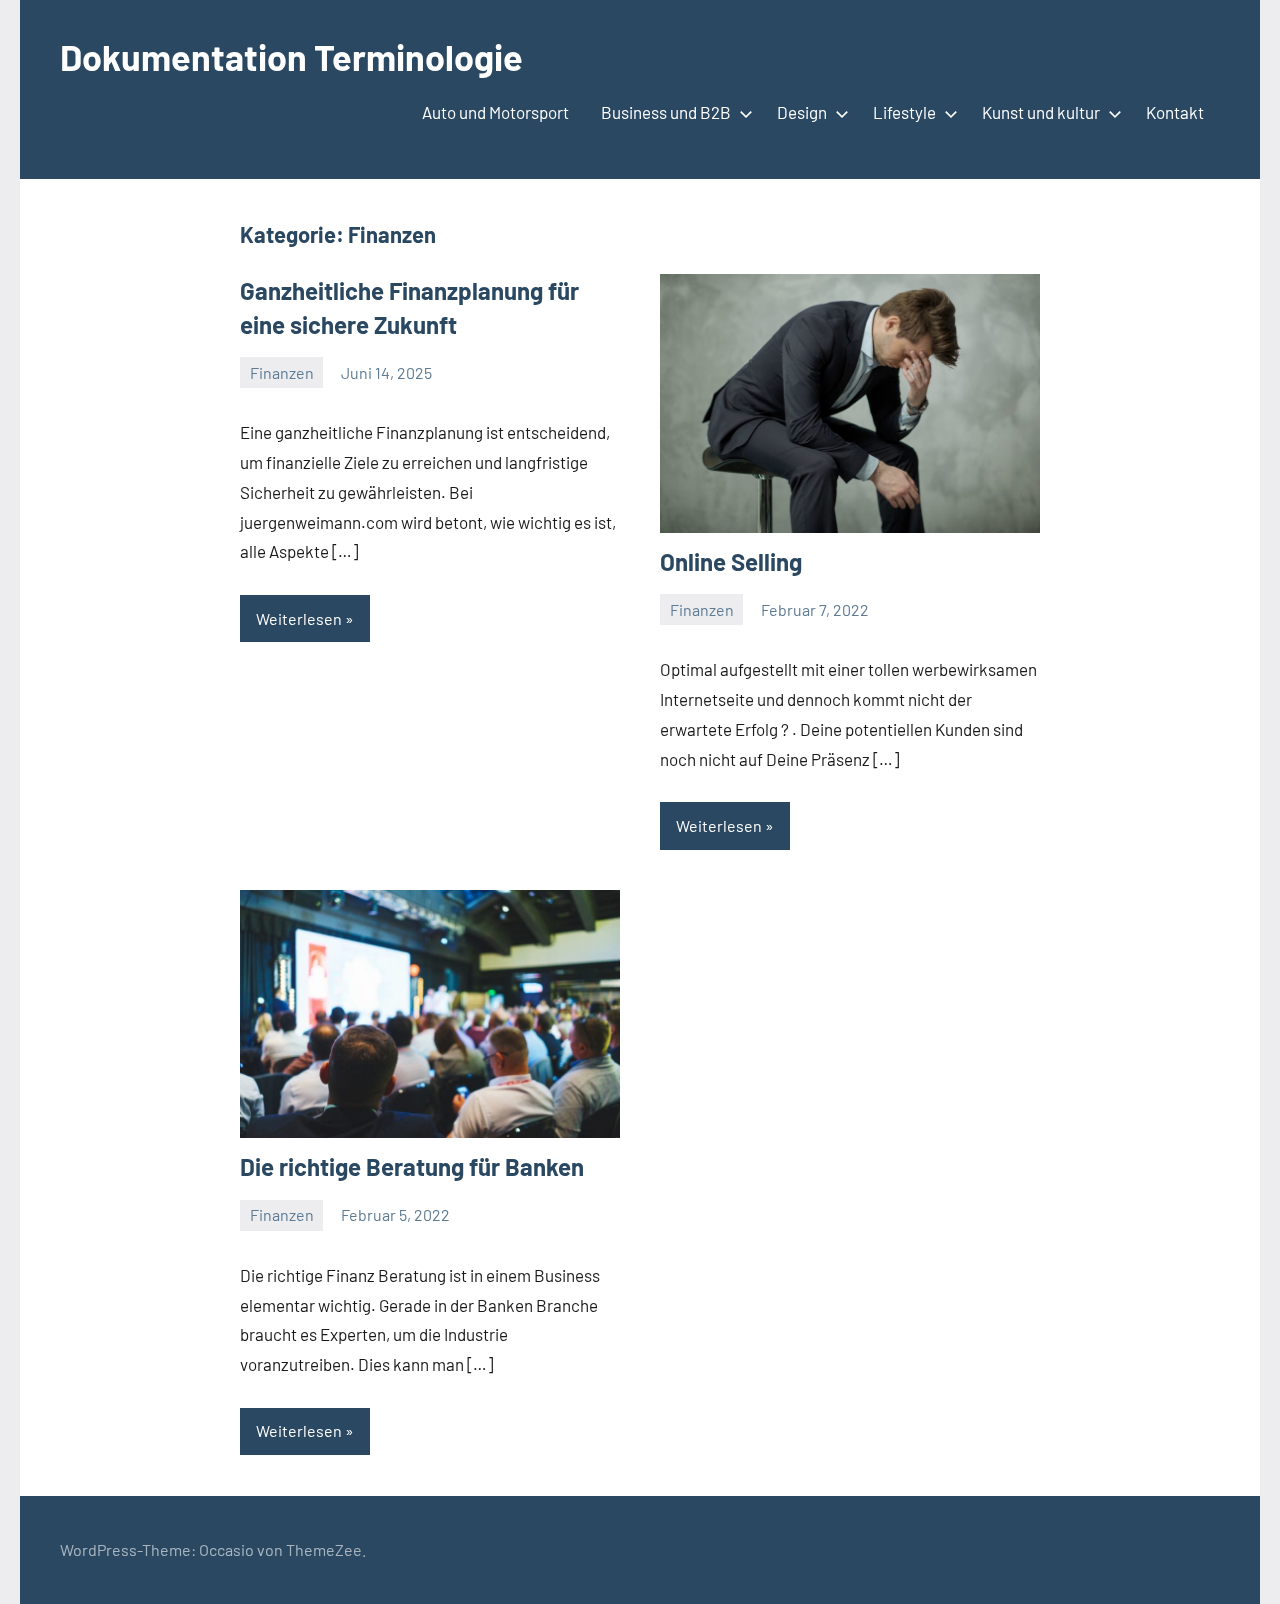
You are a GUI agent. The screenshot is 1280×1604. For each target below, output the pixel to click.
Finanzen (282, 372)
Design (802, 112)
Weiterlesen (299, 618)
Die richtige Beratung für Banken (412, 1166)
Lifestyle (904, 112)
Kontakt (1175, 112)
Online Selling (731, 561)
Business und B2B (666, 112)
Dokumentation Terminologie (291, 56)
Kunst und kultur (1041, 112)
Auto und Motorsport (495, 112)
